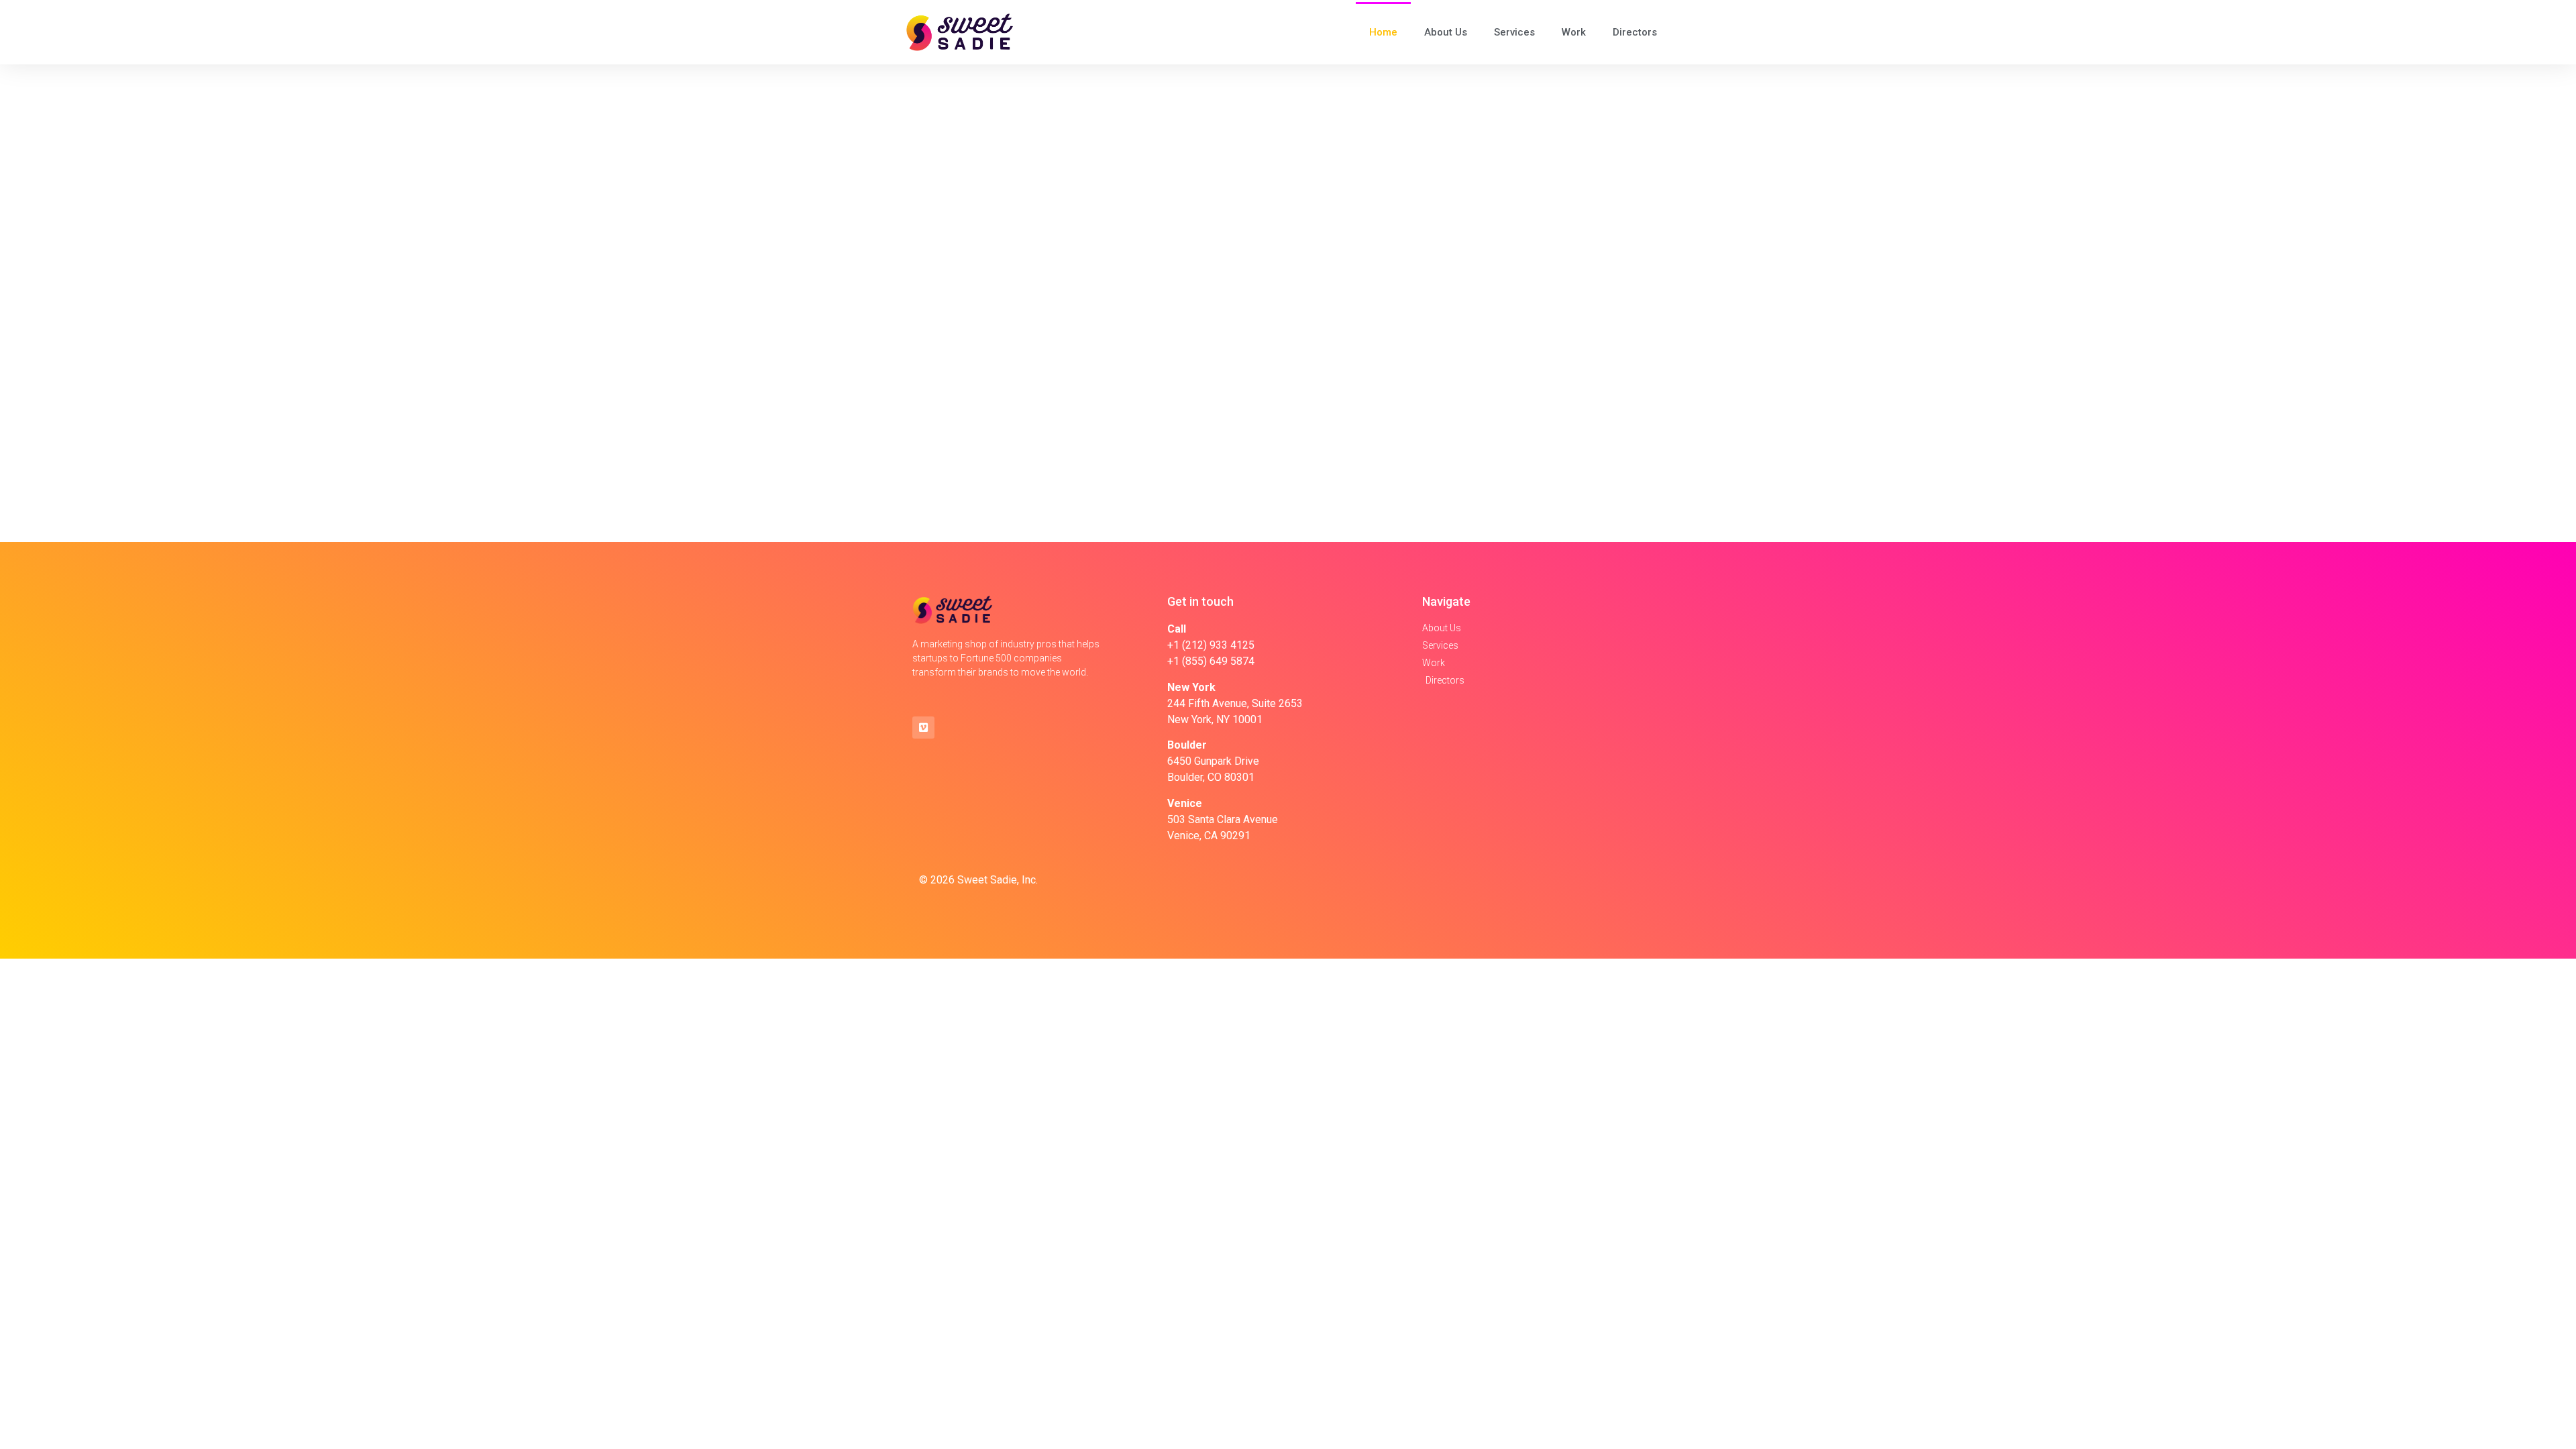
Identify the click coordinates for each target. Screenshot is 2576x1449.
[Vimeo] (923, 728)
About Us (1446, 32)
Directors (1635, 32)
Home (1383, 32)
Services (1514, 32)
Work (1574, 32)
